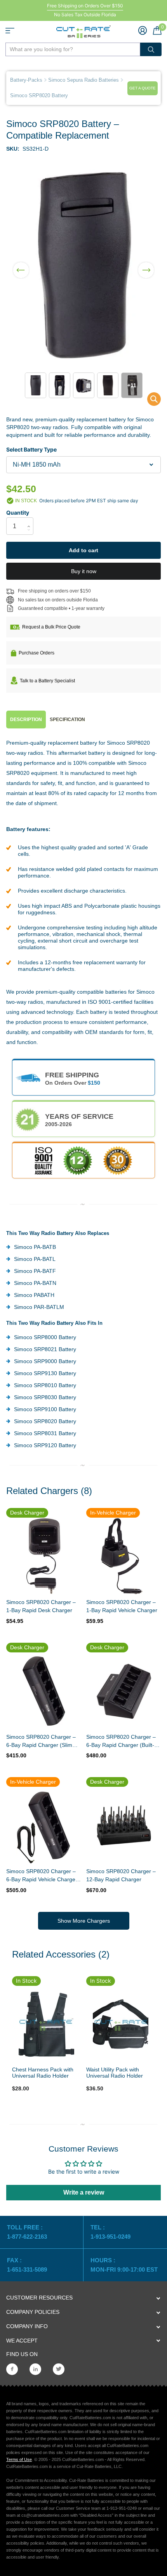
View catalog (10, 31)
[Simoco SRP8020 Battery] (149, 401)
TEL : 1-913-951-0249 (110, 2232)
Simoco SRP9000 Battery (45, 1361)
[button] (21, 265)
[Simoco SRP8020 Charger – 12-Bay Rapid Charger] (124, 1826)
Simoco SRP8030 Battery (45, 1397)
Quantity (18, 513)
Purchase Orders (37, 653)
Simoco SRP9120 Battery (45, 1445)
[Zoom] (46, 2024)
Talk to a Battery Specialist (47, 681)
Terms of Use (19, 2459)
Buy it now (84, 571)
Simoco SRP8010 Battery (45, 1385)
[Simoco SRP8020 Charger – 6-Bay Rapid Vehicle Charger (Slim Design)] (43, 1826)
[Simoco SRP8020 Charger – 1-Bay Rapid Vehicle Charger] (124, 1556)
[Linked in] (35, 2369)
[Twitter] (59, 2369)
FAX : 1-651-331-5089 (27, 2265)
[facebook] (12, 2369)
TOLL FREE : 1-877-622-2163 (28, 2232)
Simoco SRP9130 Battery (45, 1373)
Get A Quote (143, 88)
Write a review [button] (84, 2192)
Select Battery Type (31, 449)
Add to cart (83, 550)
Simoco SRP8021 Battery (45, 1349)
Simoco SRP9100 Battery (45, 1409)
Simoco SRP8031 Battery (45, 1433)
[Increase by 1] (30, 519)
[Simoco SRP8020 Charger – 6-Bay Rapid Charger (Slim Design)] (43, 1691)
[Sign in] (143, 30)
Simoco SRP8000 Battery (45, 1337)
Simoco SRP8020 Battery (45, 1421)
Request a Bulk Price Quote (51, 627)
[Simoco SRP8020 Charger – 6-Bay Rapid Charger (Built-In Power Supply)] (124, 1691)
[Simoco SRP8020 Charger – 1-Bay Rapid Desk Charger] (43, 1556)
